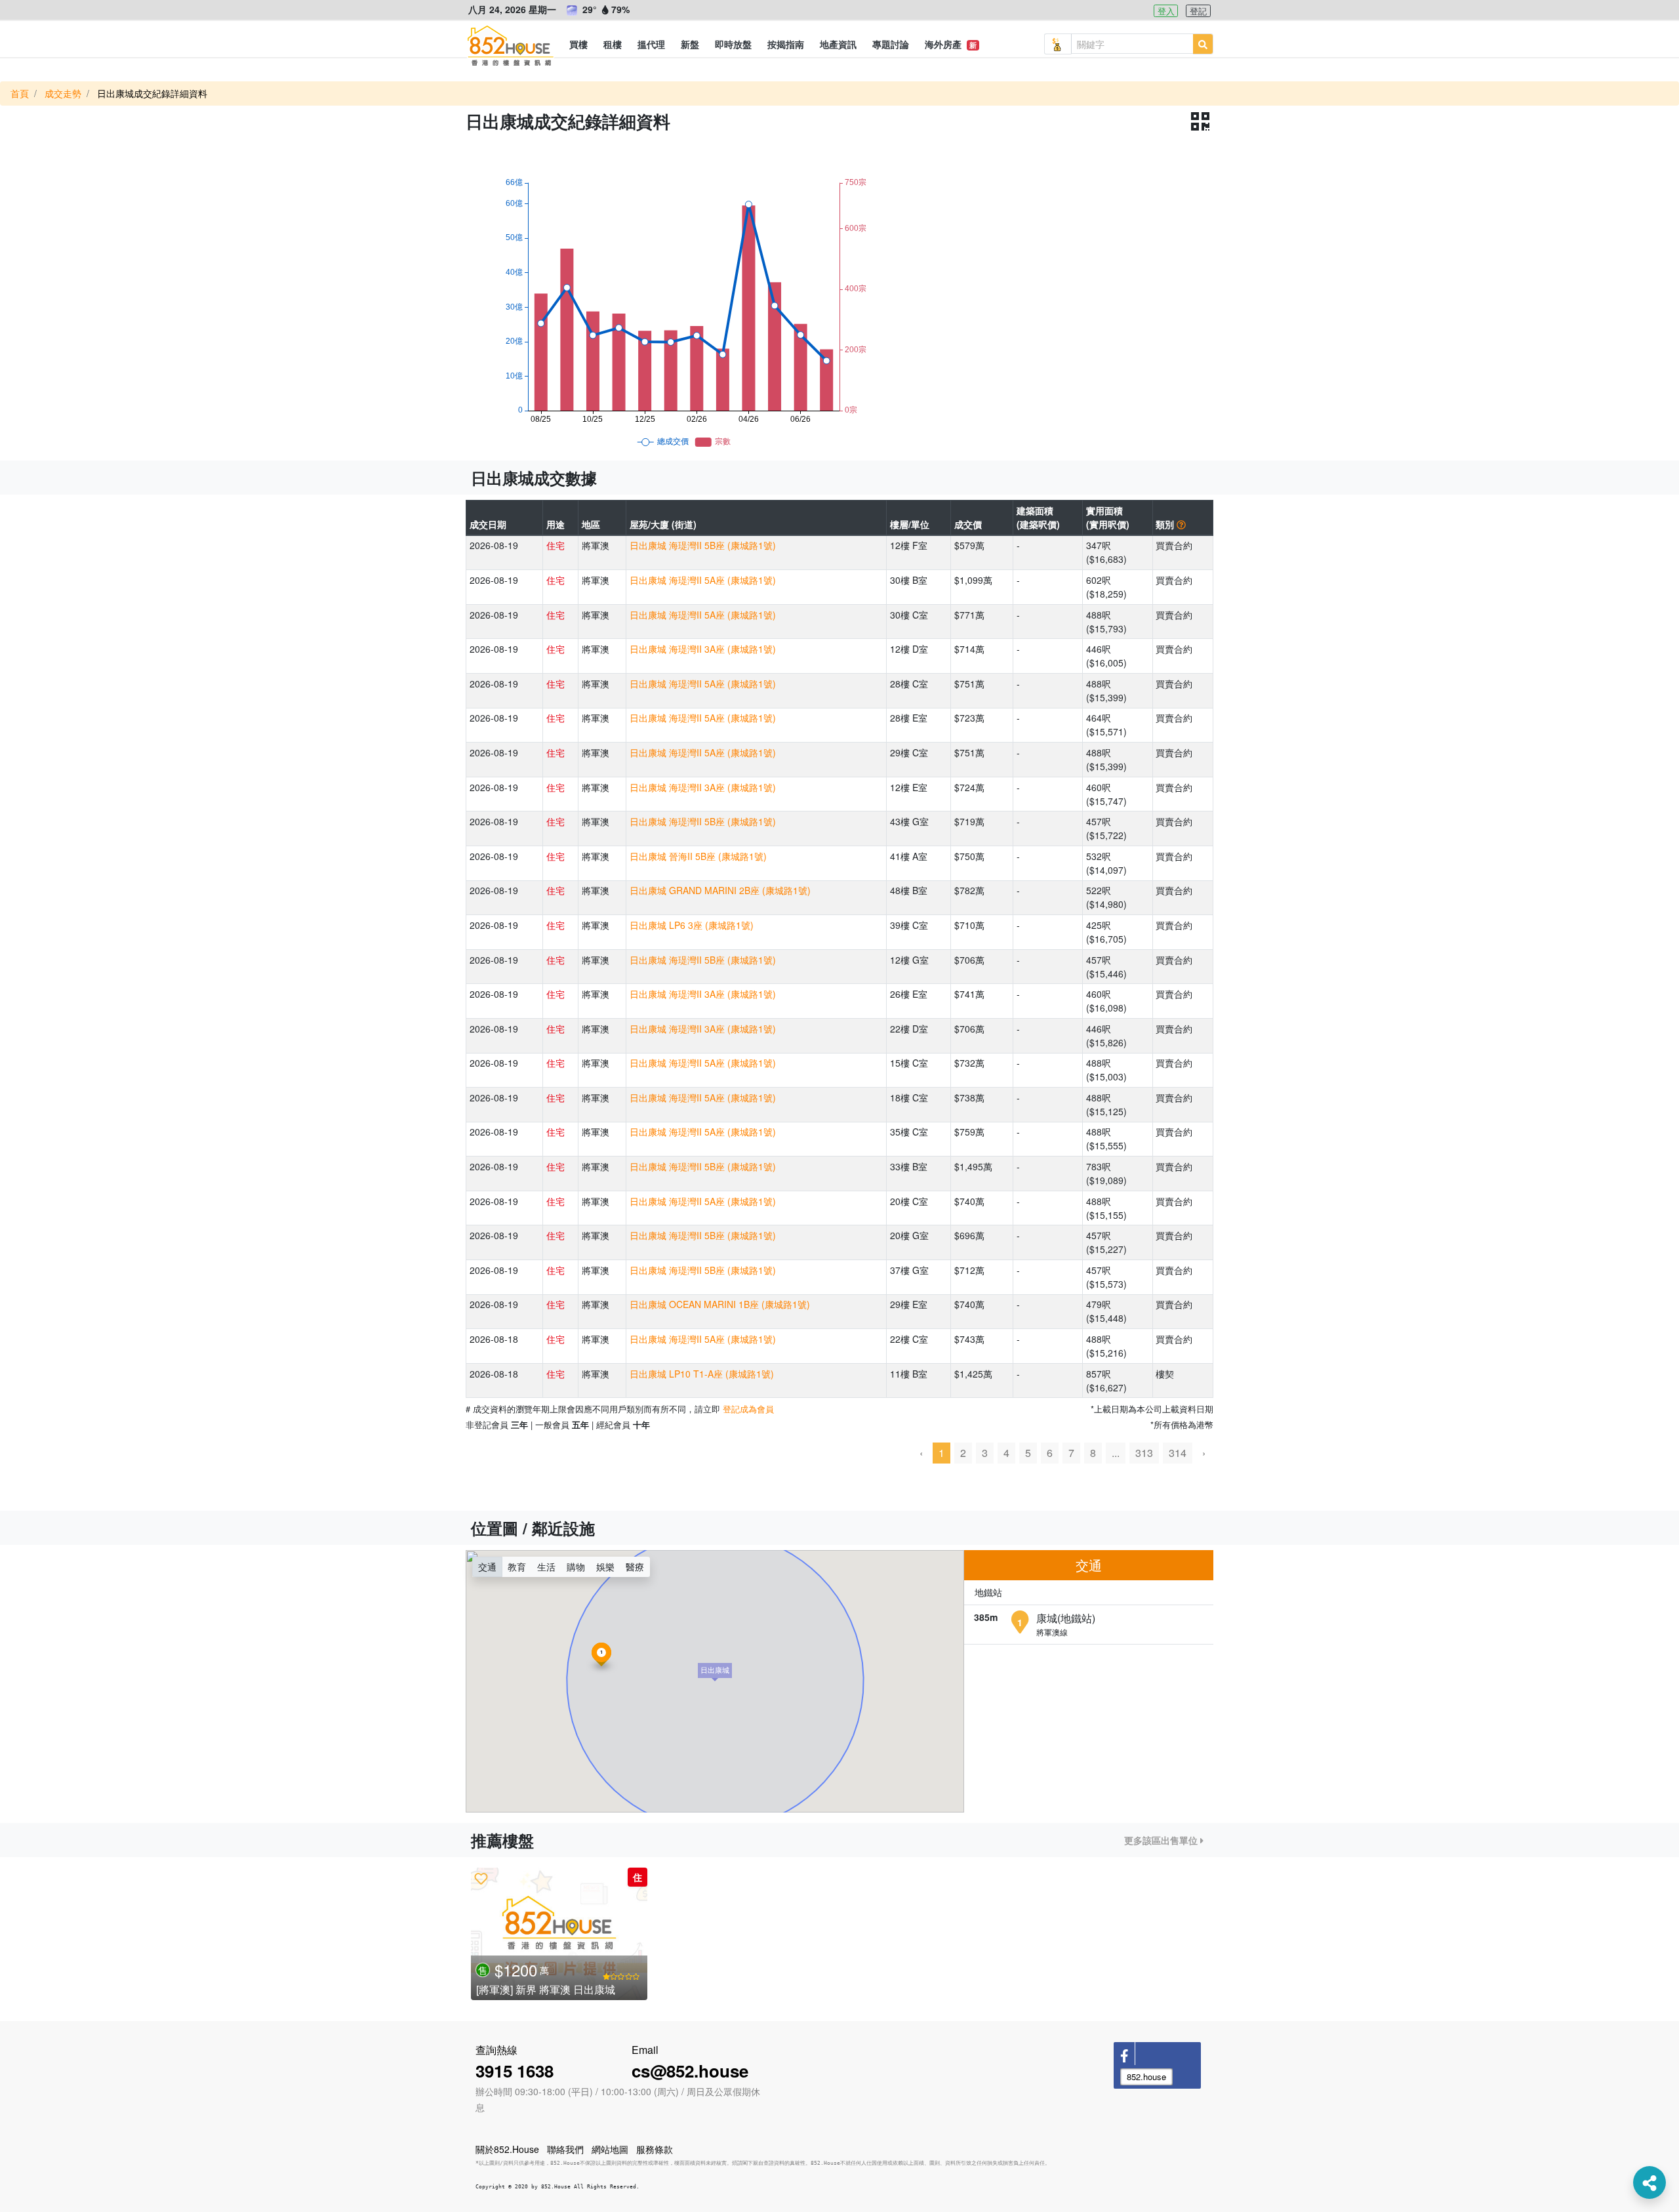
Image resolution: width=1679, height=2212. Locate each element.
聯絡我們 (565, 2149)
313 (1144, 1453)
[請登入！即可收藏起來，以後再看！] (481, 1878)
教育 (517, 1567)
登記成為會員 (748, 1409)
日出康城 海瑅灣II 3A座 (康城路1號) (703, 649)
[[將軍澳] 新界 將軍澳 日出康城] (559, 1934)
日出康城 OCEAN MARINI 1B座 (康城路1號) (720, 1304)
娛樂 (605, 1567)
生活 (546, 1567)
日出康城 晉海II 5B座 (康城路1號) (698, 856)
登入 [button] (1166, 11)
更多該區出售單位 (1162, 1840)
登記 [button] (1198, 11)
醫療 (635, 1567)
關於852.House (507, 2149)
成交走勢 (63, 93)
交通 (487, 1567)
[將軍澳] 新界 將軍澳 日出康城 (546, 1989)
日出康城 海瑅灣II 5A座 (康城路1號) (703, 580)
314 (1178, 1453)
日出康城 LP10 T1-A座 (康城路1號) (702, 1374)
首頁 (20, 93)
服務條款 (655, 2149)
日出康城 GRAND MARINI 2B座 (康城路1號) (720, 890)
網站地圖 (610, 2149)
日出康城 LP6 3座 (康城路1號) (692, 925)
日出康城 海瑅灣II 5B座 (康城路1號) (703, 545)
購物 (576, 1567)
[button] (578, 44)
